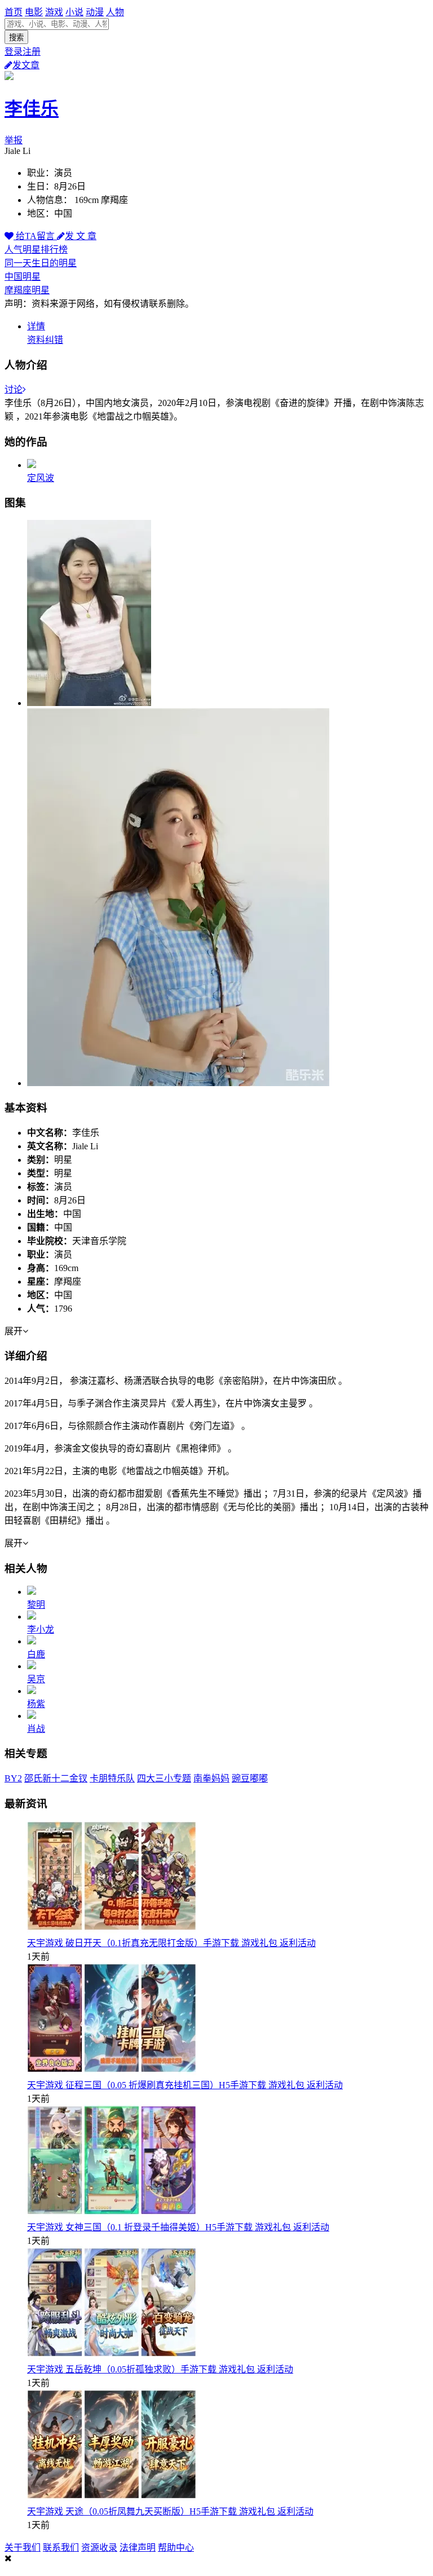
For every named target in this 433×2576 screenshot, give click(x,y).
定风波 (41, 478)
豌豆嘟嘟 (250, 1778)
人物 (115, 12)
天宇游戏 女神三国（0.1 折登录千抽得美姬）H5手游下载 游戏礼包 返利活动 (178, 2227)
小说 (74, 12)
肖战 (36, 1729)
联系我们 (61, 2548)
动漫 (95, 12)
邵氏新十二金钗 (56, 1778)
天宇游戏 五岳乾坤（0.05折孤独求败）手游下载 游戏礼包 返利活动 (160, 2369)
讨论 (14, 389)
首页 (14, 12)
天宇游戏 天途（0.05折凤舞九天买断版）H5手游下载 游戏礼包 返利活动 (170, 2511)
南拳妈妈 (211, 1778)
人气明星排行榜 (36, 250)
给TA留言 (35, 236)
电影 (34, 12)
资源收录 (99, 2548)
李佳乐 (32, 109)
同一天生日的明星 (41, 263)
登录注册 (23, 52)
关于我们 (23, 2548)
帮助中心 (176, 2548)
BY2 (13, 1778)
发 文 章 (81, 236)
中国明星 (23, 277)
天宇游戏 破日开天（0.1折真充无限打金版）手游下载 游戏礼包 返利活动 (171, 1943)
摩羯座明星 (27, 290)
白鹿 (36, 1654)
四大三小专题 (164, 1778)
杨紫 (36, 1704)
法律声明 (138, 2548)
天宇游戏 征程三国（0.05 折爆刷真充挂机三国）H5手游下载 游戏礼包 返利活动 (185, 2085)
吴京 (36, 1679)
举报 (14, 140)
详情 (36, 326)
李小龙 (41, 1629)
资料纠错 (45, 340)
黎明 (36, 1605)
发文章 (26, 65)
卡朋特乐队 (112, 1778)
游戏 (54, 12)
